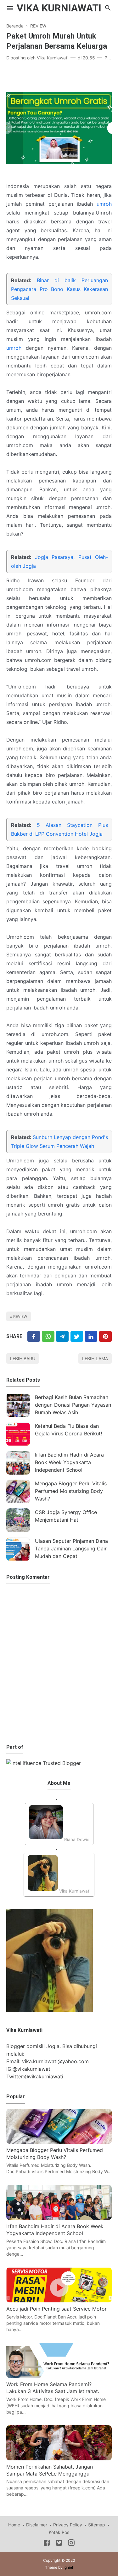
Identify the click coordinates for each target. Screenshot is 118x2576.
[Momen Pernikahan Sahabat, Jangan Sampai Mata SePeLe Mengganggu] (59, 2458)
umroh (104, 204)
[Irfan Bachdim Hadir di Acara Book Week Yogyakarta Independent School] (18, 1463)
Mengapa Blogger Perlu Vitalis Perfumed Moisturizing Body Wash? (71, 1491)
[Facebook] (34, 1336)
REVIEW (20, 1316)
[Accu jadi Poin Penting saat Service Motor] (59, 2300)
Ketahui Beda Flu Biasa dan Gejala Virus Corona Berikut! (68, 1430)
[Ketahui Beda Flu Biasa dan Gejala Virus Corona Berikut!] (18, 1434)
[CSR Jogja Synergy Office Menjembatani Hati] (18, 1520)
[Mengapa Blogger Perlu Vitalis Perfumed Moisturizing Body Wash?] (18, 1491)
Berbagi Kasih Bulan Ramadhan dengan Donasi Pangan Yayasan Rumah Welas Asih (73, 1405)
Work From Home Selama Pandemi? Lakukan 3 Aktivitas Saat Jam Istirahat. (53, 2388)
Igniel (68, 2567)
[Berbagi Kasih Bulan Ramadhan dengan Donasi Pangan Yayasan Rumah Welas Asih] (18, 1405)
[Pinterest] (105, 1336)
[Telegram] (62, 1336)
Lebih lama (95, 1358)
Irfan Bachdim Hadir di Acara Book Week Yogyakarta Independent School (69, 1462)
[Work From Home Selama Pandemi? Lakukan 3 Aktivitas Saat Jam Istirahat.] (59, 2376)
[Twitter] (48, 1336)
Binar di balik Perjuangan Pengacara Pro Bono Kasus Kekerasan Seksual (59, 289)
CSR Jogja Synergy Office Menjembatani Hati (66, 1516)
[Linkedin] (91, 1336)
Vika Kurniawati (59, 8)
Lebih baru (23, 1358)
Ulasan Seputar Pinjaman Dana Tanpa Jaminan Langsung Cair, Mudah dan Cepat (71, 1549)
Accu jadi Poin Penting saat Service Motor (56, 2309)
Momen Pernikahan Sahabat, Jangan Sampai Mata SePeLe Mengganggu (50, 2470)
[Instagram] (71, 2544)
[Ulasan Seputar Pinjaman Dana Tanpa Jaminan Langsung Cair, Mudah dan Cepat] (18, 1549)
